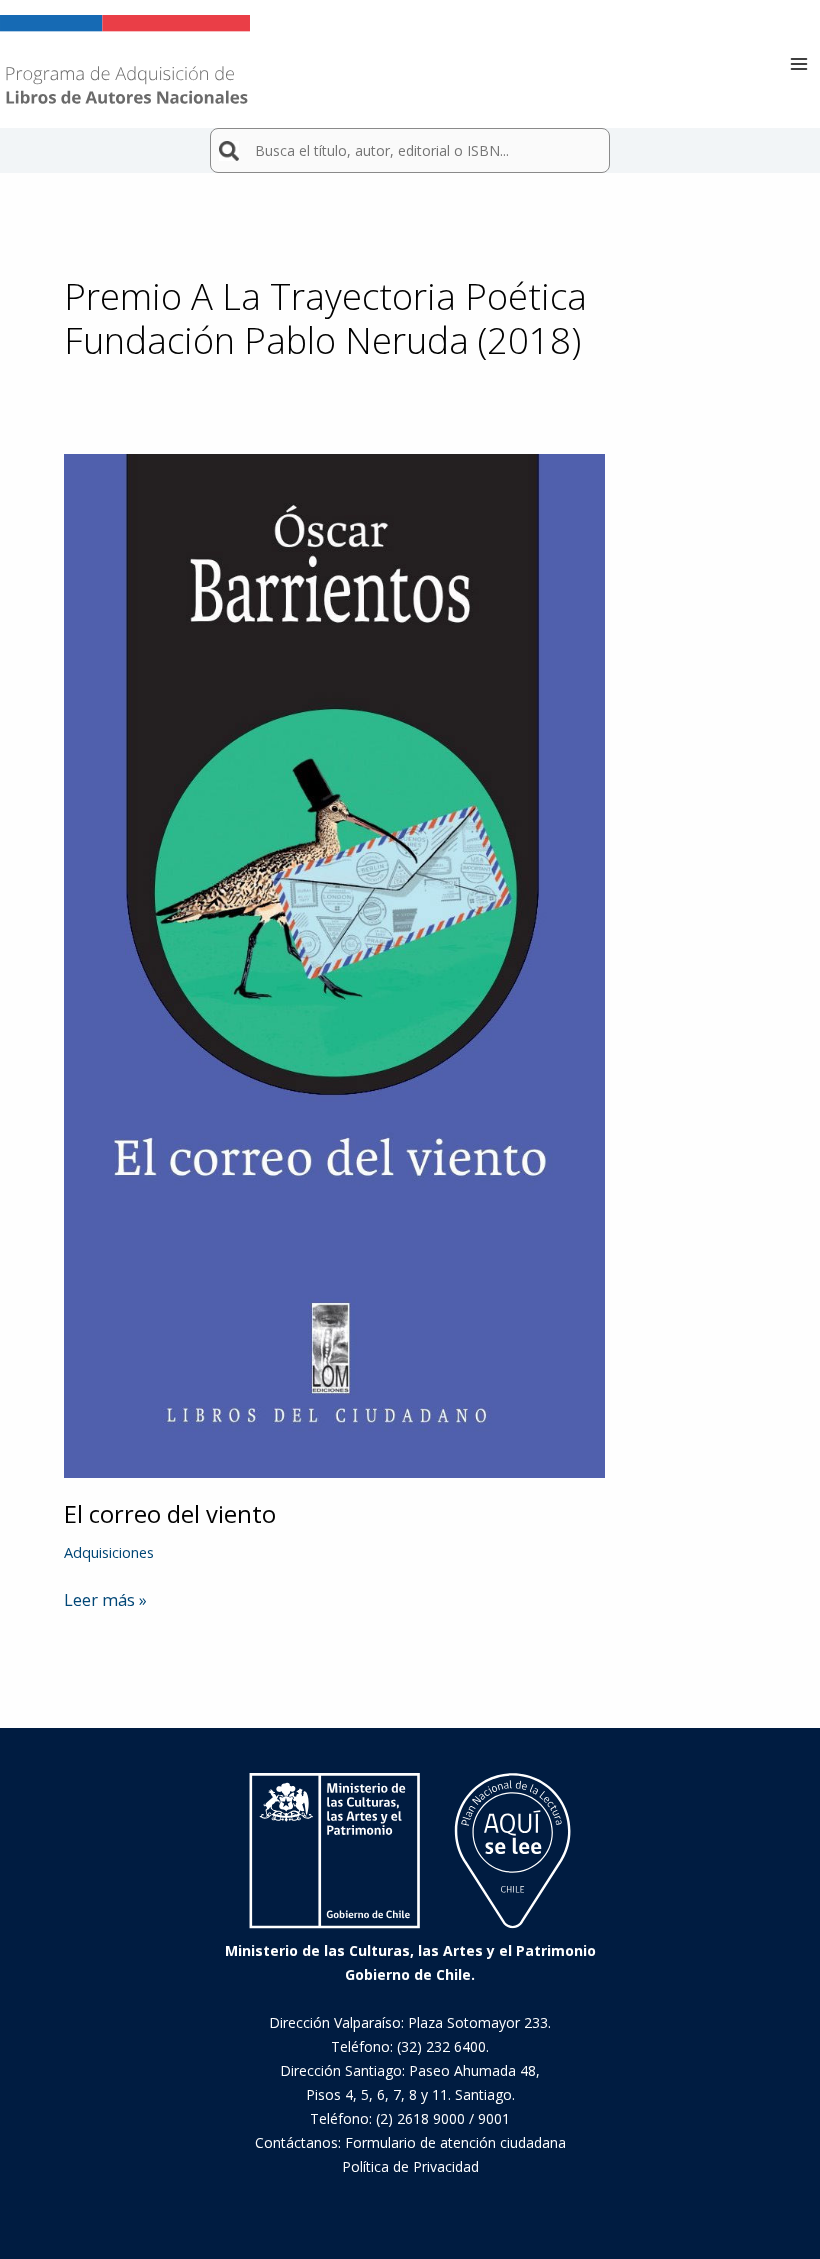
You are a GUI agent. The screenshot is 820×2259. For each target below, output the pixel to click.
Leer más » (105, 1600)
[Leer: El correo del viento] (334, 964)
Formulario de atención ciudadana (455, 2142)
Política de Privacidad (410, 2166)
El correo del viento (170, 1514)
